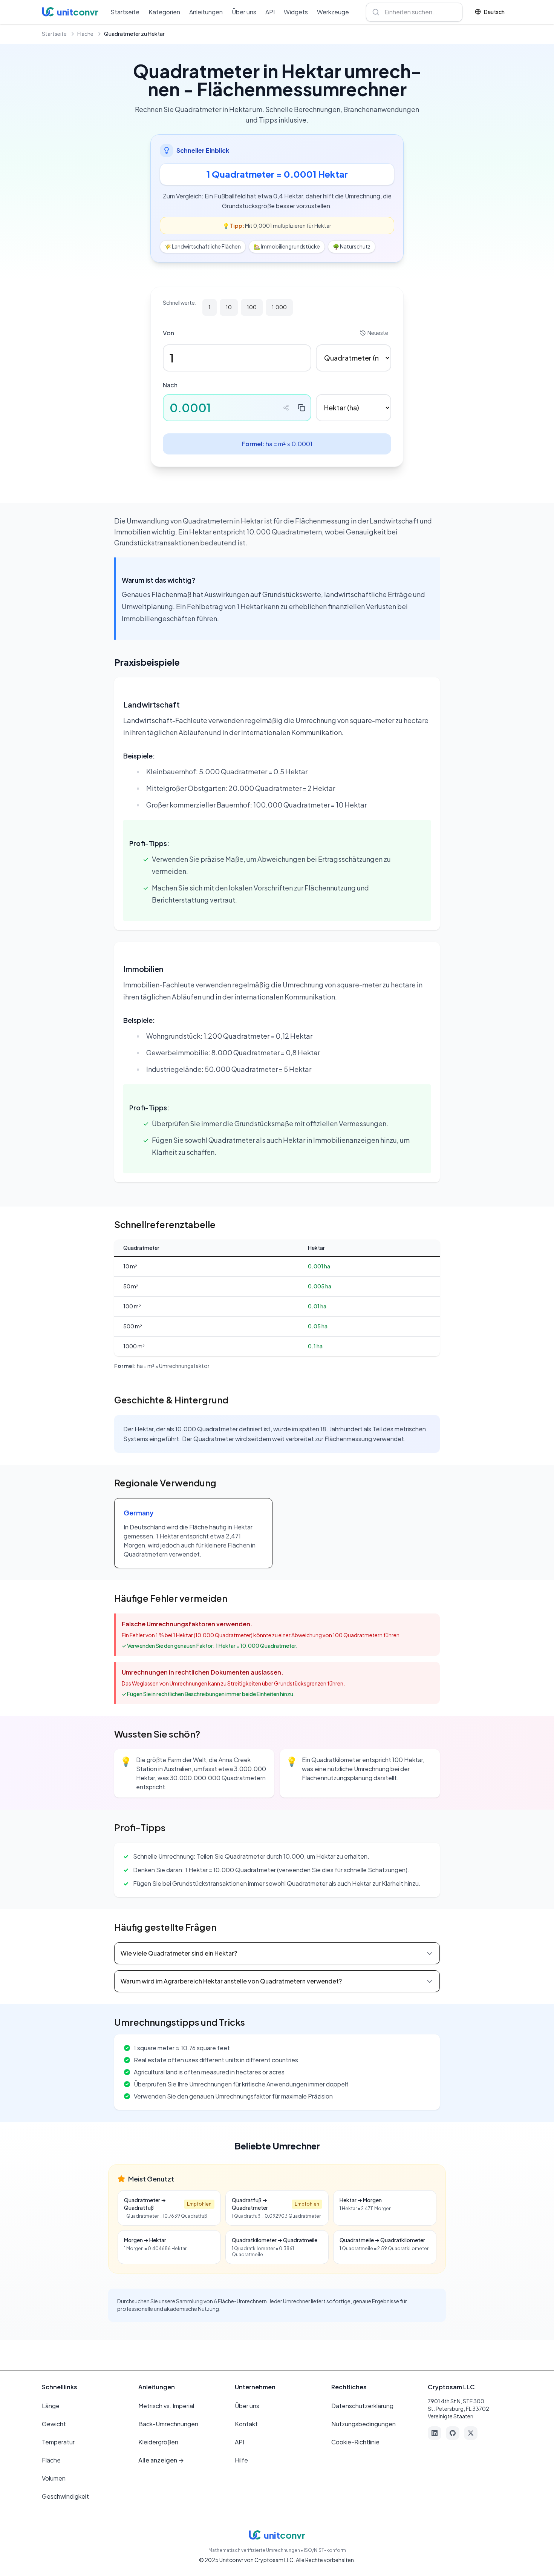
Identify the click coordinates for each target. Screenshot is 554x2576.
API (270, 12)
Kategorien (164, 12)
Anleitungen (206, 12)
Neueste (378, 333)
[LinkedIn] (435, 2433)
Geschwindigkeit (65, 2496)
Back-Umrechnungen (168, 2424)
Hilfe (241, 2460)
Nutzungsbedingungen (363, 2424)
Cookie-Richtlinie (355, 2442)
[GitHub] (453, 2433)
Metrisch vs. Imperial (166, 2406)
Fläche (85, 34)
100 (252, 307)
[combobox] (414, 12)
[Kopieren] (301, 408)
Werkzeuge (333, 12)
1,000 (279, 307)
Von (168, 333)
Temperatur (58, 2442)
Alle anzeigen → (161, 2460)
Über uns (244, 12)
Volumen (54, 2478)
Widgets (296, 12)
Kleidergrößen (158, 2442)
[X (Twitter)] (471, 2433)
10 (229, 307)
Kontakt (246, 2424)
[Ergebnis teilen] (286, 408)
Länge (51, 2406)
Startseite (125, 12)
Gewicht (54, 2424)
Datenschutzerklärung (362, 2406)
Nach (170, 385)
